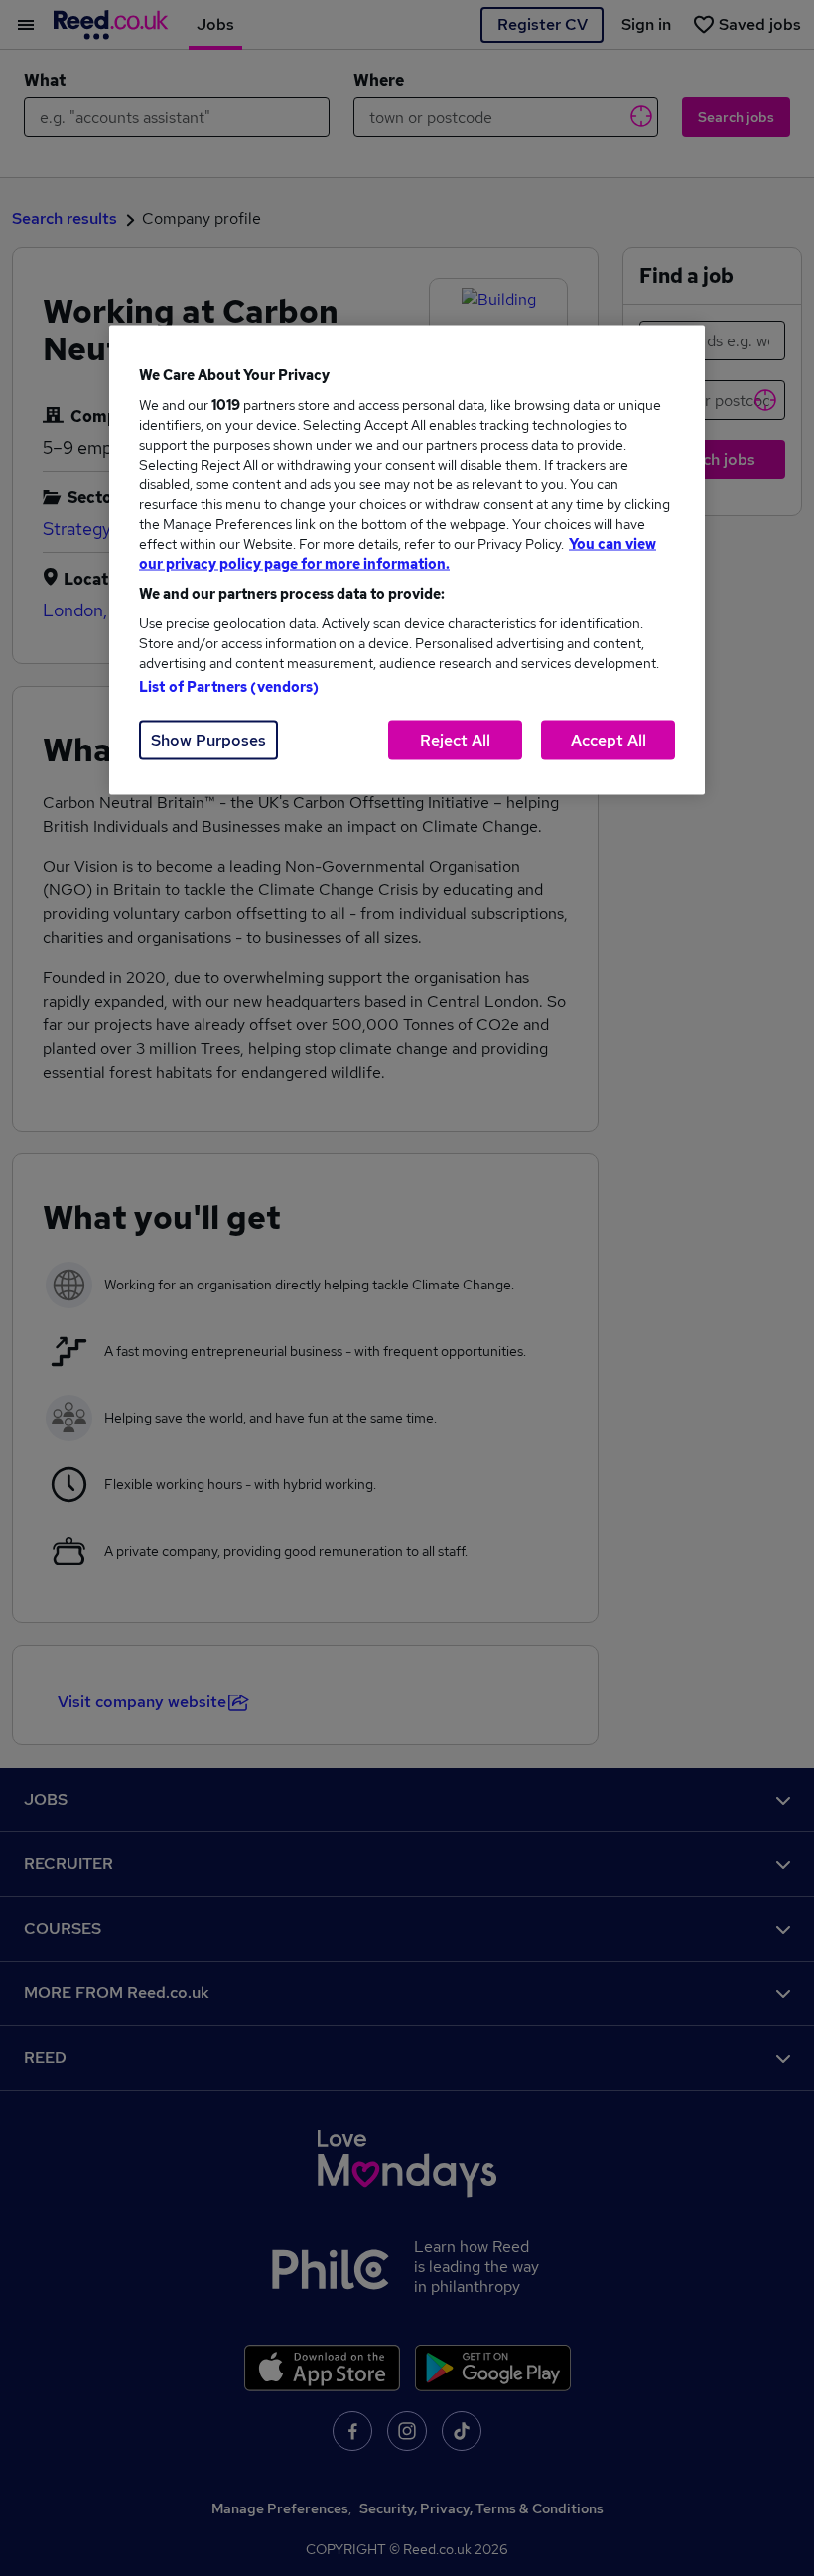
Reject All (455, 740)
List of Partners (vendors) (229, 687)
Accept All (609, 740)
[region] (407, 560)
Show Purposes (208, 740)
